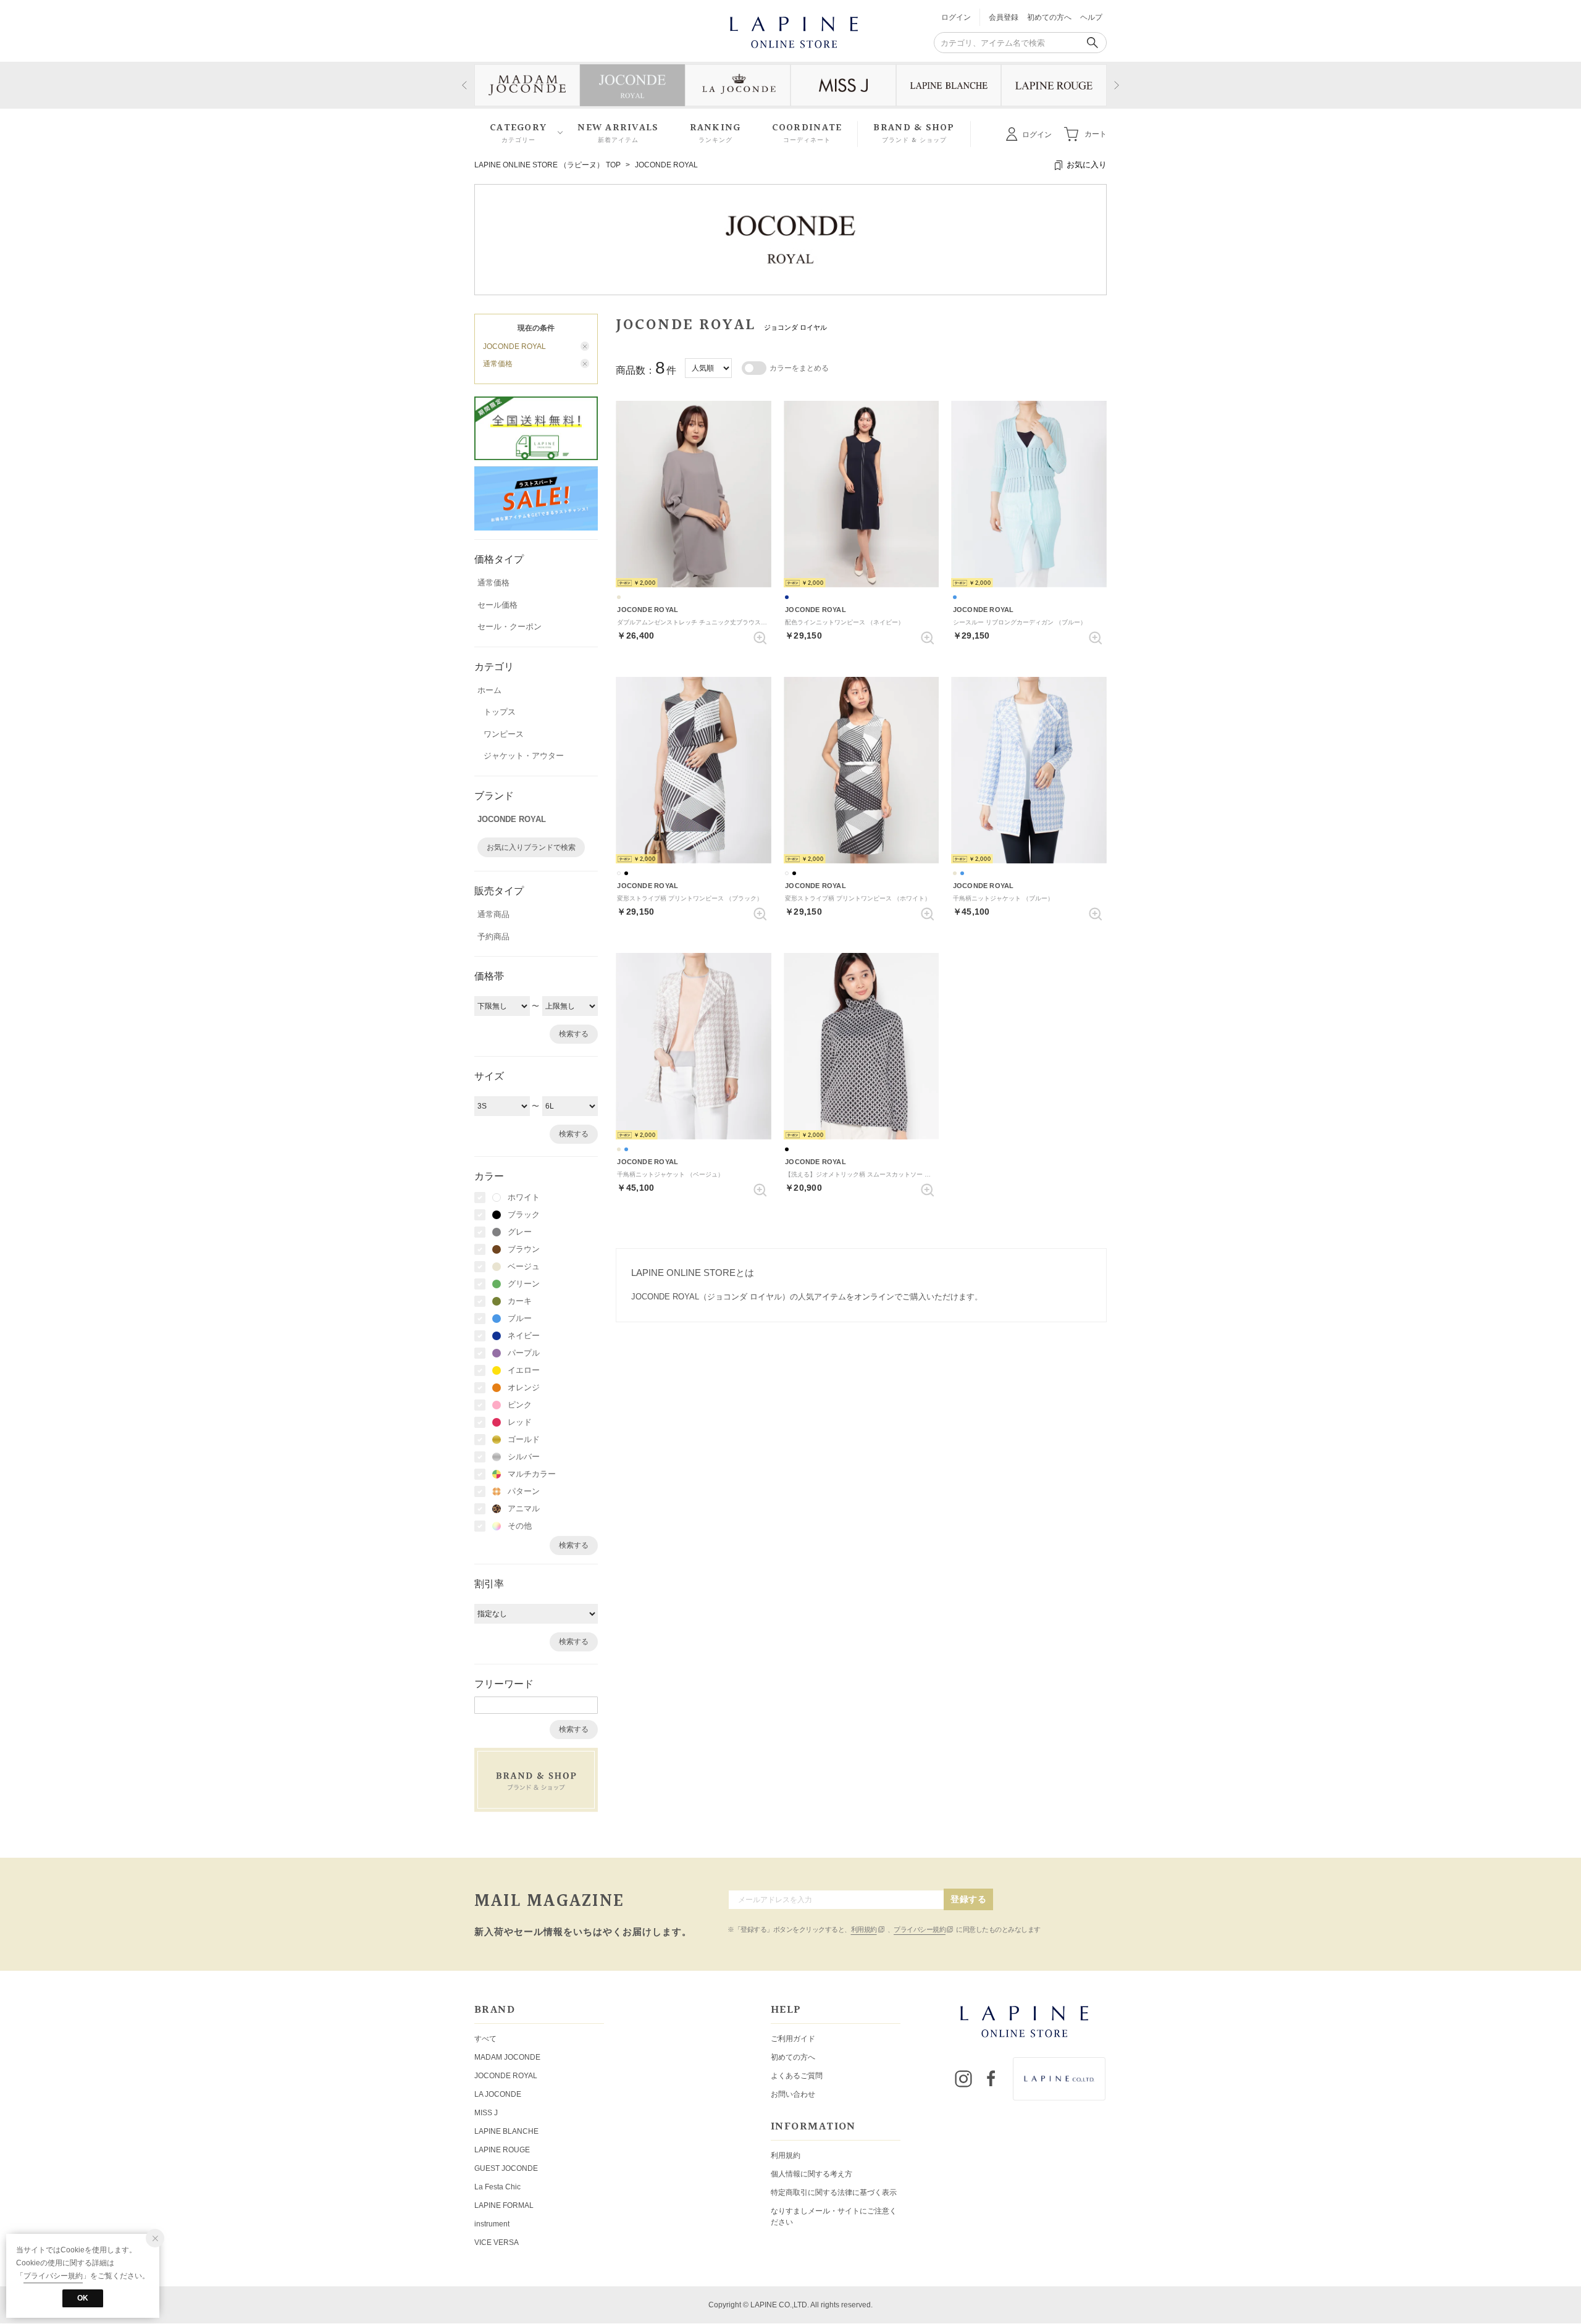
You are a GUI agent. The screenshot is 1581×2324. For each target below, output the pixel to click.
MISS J (486, 2113)
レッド (520, 1422)
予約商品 (493, 937)
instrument (492, 2224)
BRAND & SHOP (914, 133)
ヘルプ (1091, 17)
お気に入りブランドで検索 (531, 847)
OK (83, 2298)
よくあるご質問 (797, 2076)
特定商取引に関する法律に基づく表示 (834, 2192)
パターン (524, 1491)
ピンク (520, 1405)
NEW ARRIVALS (618, 133)
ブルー (520, 1318)
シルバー (524, 1457)
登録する (968, 1899)
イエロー (524, 1370)
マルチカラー (532, 1474)
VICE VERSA (497, 2242)
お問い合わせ (793, 2094)
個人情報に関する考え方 (811, 2174)
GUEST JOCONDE (506, 2168)
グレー (520, 1232)
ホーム (489, 690)
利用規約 (864, 1929)
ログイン (956, 17)
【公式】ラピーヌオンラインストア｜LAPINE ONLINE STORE (793, 31)
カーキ (520, 1301)
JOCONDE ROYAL (666, 165)
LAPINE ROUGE (502, 2150)
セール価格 (497, 605)
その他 (520, 1526)
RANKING (715, 133)
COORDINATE (807, 133)
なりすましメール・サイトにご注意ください (834, 2217)
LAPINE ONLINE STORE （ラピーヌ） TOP (547, 165)
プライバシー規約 (920, 1929)
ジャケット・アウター (524, 756)
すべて (485, 2039)
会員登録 (1004, 17)
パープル (524, 1353)
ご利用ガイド (793, 2039)
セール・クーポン (510, 627)
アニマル (524, 1508)
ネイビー (524, 1336)
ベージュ (524, 1266)
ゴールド (524, 1439)
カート (1096, 133)
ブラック (524, 1214)
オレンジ (524, 1387)
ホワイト (524, 1197)
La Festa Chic (497, 2187)
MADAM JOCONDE (507, 2057)
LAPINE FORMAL (504, 2205)
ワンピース (504, 734)
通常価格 (493, 583)
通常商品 (493, 914)
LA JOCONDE (498, 2094)
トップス (500, 712)
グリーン (524, 1284)
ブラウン (524, 1249)
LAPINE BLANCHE (506, 2131)
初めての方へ (1049, 17)
